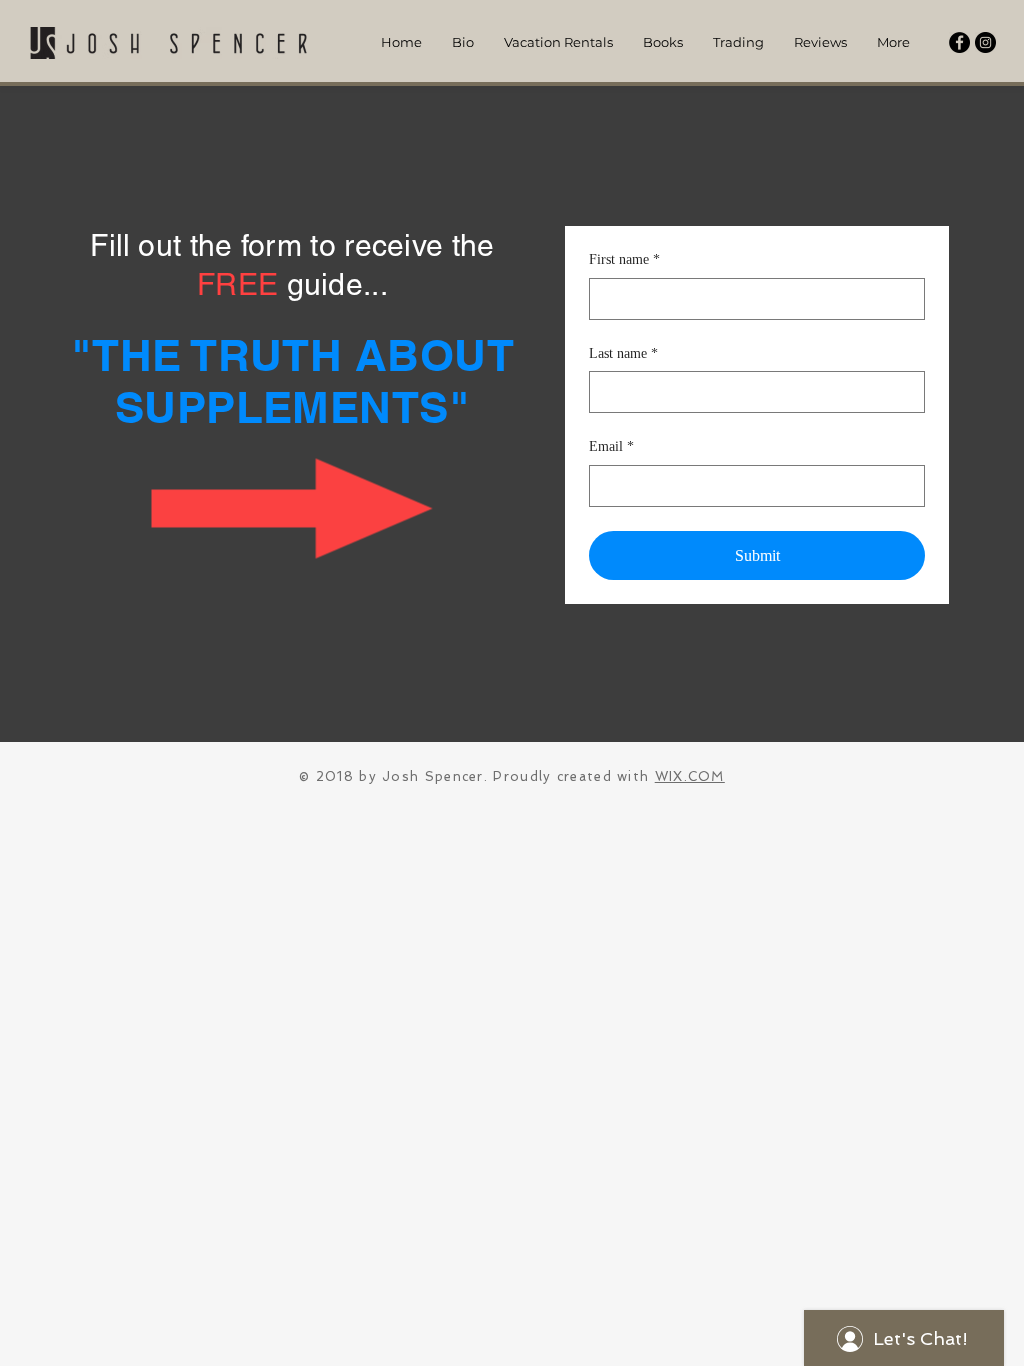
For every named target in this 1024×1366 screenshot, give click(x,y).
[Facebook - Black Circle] (959, 42)
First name (624, 259)
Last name (623, 353)
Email (611, 446)
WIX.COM (690, 776)
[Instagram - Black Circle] (985, 42)
